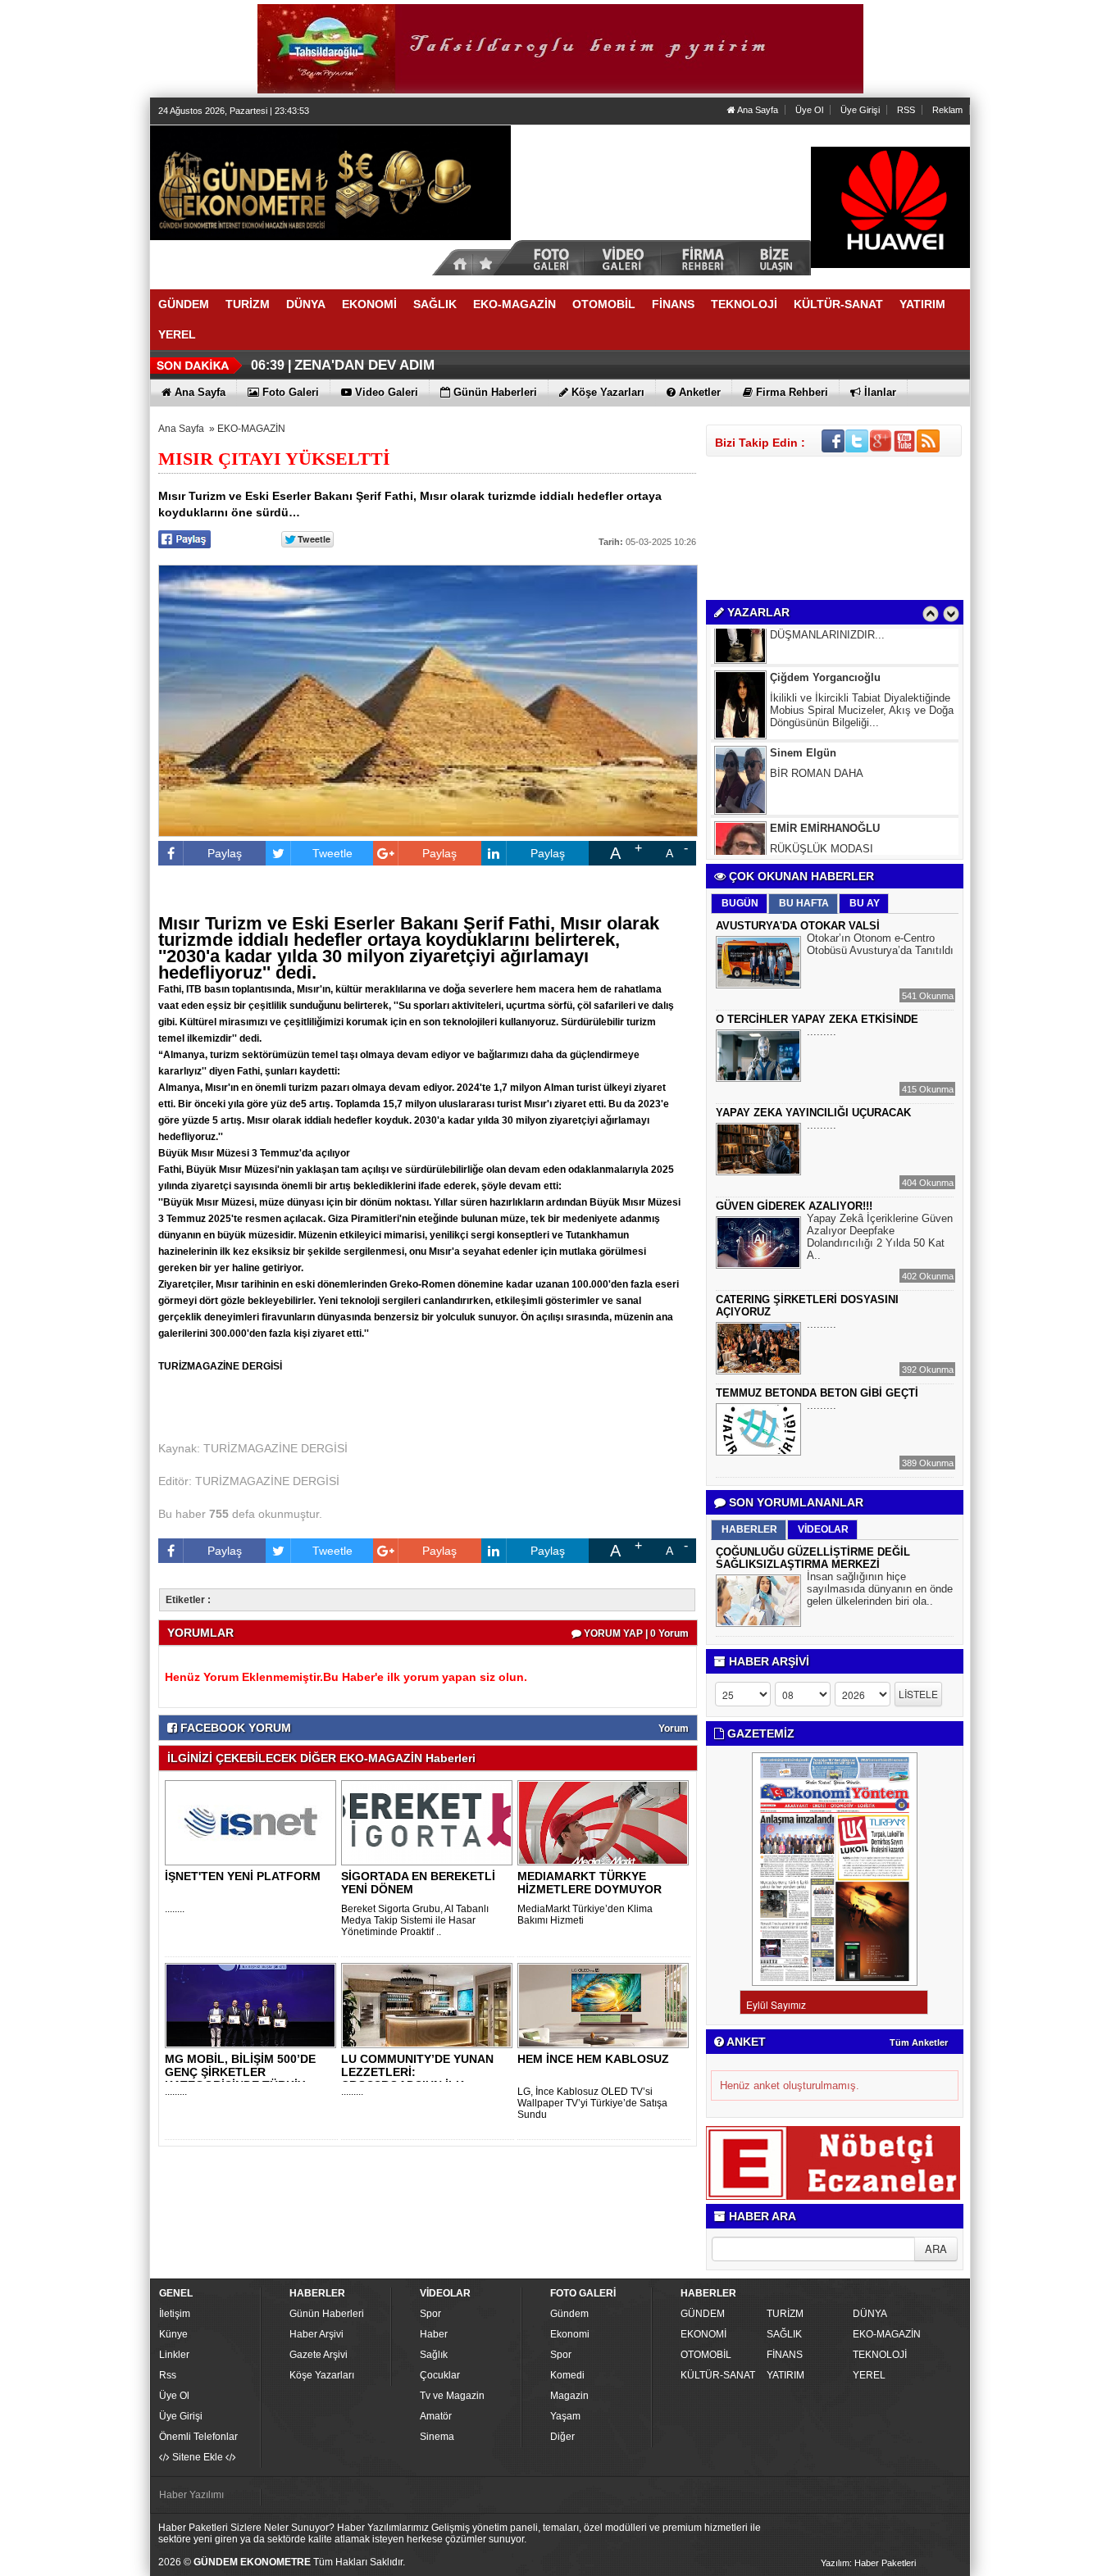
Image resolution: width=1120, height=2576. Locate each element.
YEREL (869, 2375)
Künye (173, 2334)
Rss (168, 2375)
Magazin (569, 2396)
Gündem (569, 2314)
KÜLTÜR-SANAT (718, 2375)
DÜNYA (870, 2314)
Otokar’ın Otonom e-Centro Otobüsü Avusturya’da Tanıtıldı (880, 944)
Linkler (174, 2355)
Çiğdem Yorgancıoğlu (825, 642)
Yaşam (565, 2416)
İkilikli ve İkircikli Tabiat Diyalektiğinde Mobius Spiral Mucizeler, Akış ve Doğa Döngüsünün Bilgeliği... (862, 675)
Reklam (947, 110)
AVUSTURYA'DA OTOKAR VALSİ (798, 926)
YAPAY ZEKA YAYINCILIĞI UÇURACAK (813, 1113)
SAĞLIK (784, 2334)
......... (176, 2092)
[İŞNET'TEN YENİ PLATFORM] (253, 1822)
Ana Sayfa (757, 110)
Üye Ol (809, 110)
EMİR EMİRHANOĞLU (825, 793)
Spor (430, 2314)
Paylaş (225, 853)
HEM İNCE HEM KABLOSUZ (593, 2059)
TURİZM (785, 2314)
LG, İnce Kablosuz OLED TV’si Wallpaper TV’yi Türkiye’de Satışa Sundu (592, 2103)
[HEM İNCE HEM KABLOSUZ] (606, 2005)
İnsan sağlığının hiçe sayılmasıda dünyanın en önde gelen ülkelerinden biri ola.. (880, 1589)
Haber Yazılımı (191, 2495)
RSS (906, 110)
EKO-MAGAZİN (251, 429)
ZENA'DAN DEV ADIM (364, 365)
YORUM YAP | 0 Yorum (635, 1633)
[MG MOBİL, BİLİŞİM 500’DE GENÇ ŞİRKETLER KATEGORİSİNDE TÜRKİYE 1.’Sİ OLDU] (253, 2005)
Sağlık (434, 2355)
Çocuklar (440, 2375)
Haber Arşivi (316, 2334)
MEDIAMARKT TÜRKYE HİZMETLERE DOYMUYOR (590, 1883)
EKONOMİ (703, 2334)
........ (175, 1909)
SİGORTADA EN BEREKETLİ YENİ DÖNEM (418, 1883)
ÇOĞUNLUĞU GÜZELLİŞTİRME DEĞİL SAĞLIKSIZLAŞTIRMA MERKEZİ (813, 1558)
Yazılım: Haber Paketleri (868, 2563)
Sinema (437, 2437)
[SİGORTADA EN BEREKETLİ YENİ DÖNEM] (430, 1822)
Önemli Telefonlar (198, 2437)
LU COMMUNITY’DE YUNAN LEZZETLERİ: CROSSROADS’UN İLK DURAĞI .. (417, 2079)
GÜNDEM (703, 2314)
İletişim (175, 2314)
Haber (434, 2334)
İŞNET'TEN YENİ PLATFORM (243, 1876)
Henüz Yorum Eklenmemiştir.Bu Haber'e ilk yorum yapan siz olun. (346, 1677)
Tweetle (332, 853)
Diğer (562, 2437)
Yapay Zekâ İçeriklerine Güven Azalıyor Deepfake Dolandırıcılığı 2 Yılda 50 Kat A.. (880, 1237)
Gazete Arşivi (319, 2355)
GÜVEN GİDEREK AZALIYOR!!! (794, 1206)
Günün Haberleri (327, 2314)
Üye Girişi (860, 110)
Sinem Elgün (803, 718)
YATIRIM (785, 2375)
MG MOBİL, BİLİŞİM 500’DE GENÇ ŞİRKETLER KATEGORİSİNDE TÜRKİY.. (240, 2072)
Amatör (436, 2416)
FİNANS (785, 2355)
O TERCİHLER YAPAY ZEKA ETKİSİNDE (817, 1019)
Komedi (567, 2375)
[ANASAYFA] (330, 182)
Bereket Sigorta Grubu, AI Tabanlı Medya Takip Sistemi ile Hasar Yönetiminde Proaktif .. (415, 1920)
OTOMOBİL (706, 2355)
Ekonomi (570, 2334)
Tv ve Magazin (452, 2396)
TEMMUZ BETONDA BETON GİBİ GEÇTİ (817, 1393)
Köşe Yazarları (322, 2375)
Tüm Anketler (919, 2042)
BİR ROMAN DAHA (817, 738)
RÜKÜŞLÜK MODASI (822, 813)
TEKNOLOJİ (880, 2355)
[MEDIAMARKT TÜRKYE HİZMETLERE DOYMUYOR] (606, 1822)
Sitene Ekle (198, 2457)
